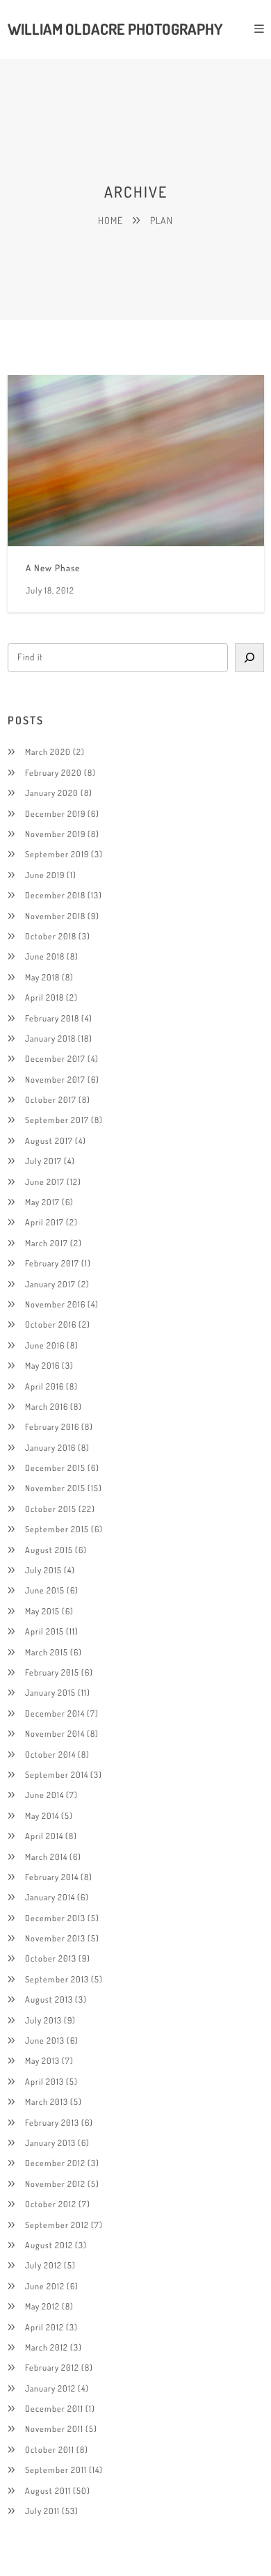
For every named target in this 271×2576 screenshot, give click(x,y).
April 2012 (44, 2327)
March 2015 (47, 1652)
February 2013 (52, 2122)
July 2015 (43, 1570)
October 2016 (51, 1324)
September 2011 (56, 2470)
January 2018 (50, 1038)
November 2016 (55, 1304)
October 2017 (51, 1099)
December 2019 (55, 813)
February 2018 (52, 1018)
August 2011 (48, 2490)
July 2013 (43, 2020)
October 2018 (51, 936)
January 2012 (50, 2388)
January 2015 (50, 1692)
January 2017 (50, 1284)
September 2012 (57, 2225)
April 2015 (44, 1631)
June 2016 (45, 1345)
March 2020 (48, 752)
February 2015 (52, 1672)
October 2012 (51, 2204)
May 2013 (42, 2060)
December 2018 (55, 895)
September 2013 (57, 1979)
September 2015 (57, 1529)
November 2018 (55, 916)
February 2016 (52, 1426)
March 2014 (46, 1857)
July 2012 (43, 2265)
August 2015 (49, 1550)
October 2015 (51, 1509)
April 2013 (44, 2081)
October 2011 (50, 2449)
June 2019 (45, 875)
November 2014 (55, 1733)
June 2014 (44, 1795)
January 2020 (52, 793)
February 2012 (52, 2367)
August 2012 (49, 2245)
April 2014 (44, 1836)
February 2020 (54, 772)
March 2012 (47, 2347)
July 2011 (42, 2511)
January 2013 (50, 2142)
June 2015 (45, 1590)
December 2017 (55, 1058)
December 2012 (55, 2163)
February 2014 (52, 1877)
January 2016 (50, 1447)
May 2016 (42, 1365)
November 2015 (55, 1488)
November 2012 (55, 2184)
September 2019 (57, 854)
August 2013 (49, 1999)
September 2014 (57, 1774)
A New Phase (53, 568)
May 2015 (42, 1611)
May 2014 (42, 1815)
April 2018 (44, 997)
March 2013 (47, 2101)
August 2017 (49, 1140)
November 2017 (55, 1079)
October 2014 (50, 1754)
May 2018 (42, 977)
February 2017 (52, 1263)
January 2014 (50, 1897)
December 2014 (55, 1713)
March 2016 (47, 1406)
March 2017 (47, 1243)
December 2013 (55, 1918)
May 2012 (42, 2306)
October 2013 (51, 1958)
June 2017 (45, 1182)
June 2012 (45, 2286)
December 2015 (55, 1468)
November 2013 (55, 1938)
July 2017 (43, 1161)
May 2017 (42, 1202)
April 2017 (44, 1222)
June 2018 (45, 956)
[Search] (249, 658)
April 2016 (44, 1386)
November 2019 (55, 834)
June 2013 (45, 2040)
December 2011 (54, 2408)
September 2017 (57, 1120)
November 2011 (54, 2428)
